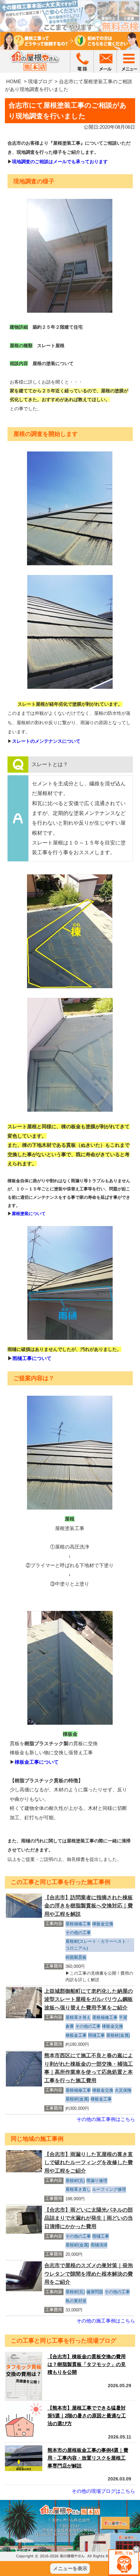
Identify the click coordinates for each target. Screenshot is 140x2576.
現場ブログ (40, 81)
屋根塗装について (29, 1214)
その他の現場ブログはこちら (103, 2491)
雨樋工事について (32, 1358)
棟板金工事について (37, 1762)
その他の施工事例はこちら (106, 2119)
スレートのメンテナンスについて (46, 741)
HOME (14, 81)
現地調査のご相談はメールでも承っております (60, 162)
